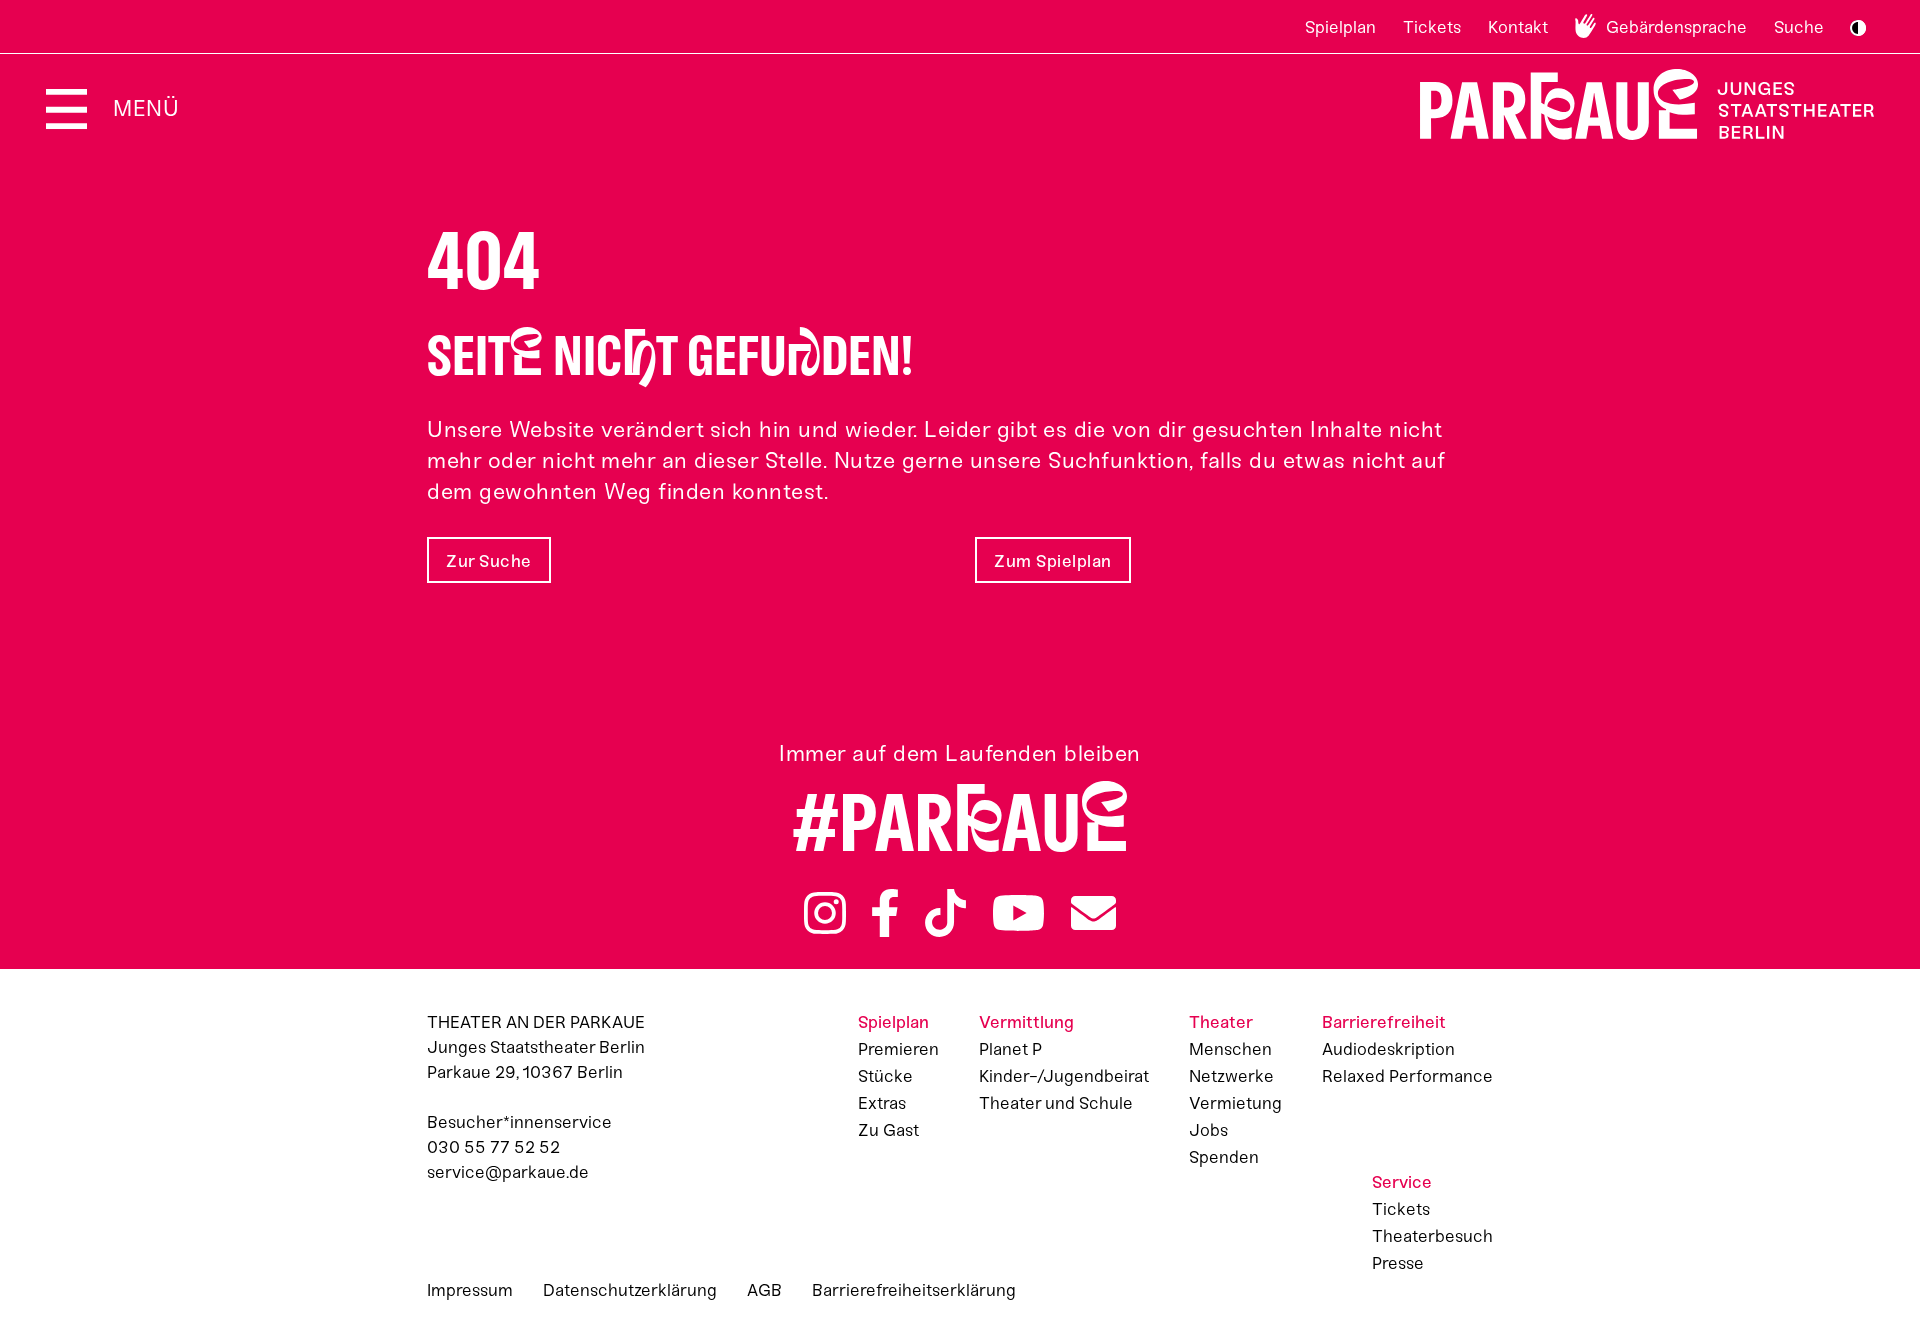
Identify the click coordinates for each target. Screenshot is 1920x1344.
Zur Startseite (1634, 104)
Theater (1221, 1022)
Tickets (1432, 27)
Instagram (825, 913)
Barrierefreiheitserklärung (914, 1290)
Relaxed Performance (1407, 1076)
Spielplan (1340, 27)
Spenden (1224, 1157)
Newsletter (1093, 913)
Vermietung (1235, 1103)
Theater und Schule (1056, 1103)
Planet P (1010, 1049)
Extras (882, 1103)
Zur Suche (489, 561)
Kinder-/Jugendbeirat (1064, 1076)
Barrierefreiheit (1384, 1022)
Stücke (885, 1076)
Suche (1799, 27)
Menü (146, 108)
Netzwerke (1231, 1076)
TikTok (945, 913)
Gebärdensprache (1676, 27)
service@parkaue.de (508, 1172)
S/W (1858, 28)
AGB (764, 1290)
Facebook (885, 913)
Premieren (898, 1049)
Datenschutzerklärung (630, 1290)
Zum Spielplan (1053, 561)
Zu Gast (888, 1130)
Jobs (1208, 1130)
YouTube (1019, 913)
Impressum (470, 1290)
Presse (1398, 1263)
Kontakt (1518, 27)
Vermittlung (1026, 1022)
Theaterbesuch (1432, 1236)
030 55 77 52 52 (493, 1147)
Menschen (1230, 1049)
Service (1402, 1182)
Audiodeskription (1388, 1049)
